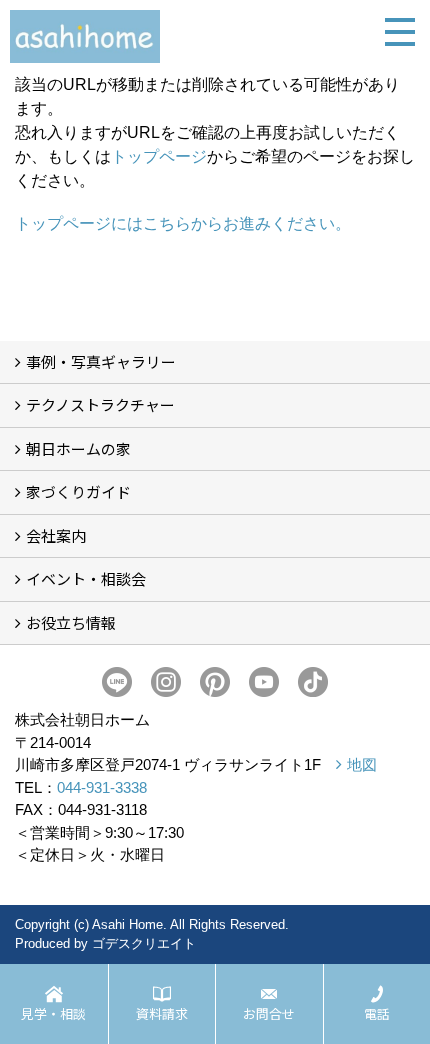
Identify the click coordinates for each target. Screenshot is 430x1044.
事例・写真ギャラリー (101, 361)
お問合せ (269, 1013)
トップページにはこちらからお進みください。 (183, 223)
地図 (362, 764)
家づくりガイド (78, 491)
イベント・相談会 (86, 578)
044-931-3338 (102, 787)
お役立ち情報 (71, 622)
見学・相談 (53, 1013)
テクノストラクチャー (100, 404)
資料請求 (162, 1013)
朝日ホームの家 (78, 448)
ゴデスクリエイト (144, 943)
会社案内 (56, 535)
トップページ (159, 156)
